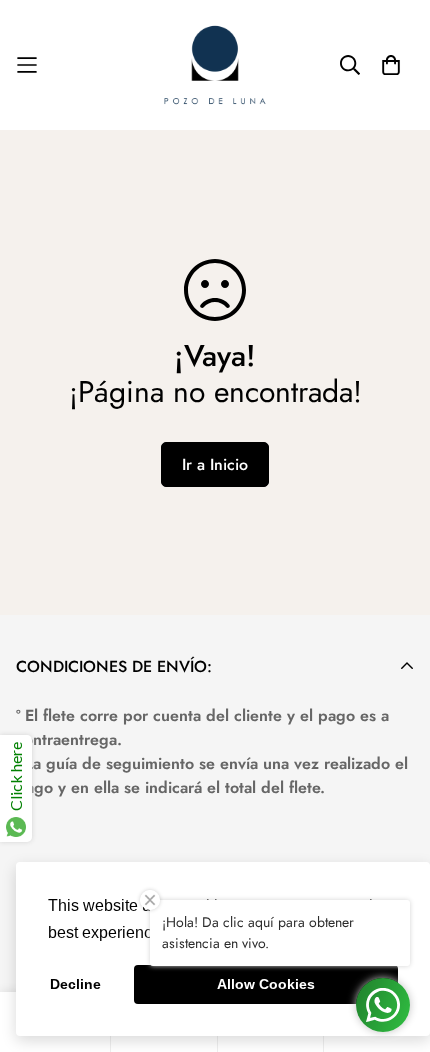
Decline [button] (75, 984)
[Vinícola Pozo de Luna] (215, 65)
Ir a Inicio (215, 464)
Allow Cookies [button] (266, 984)
